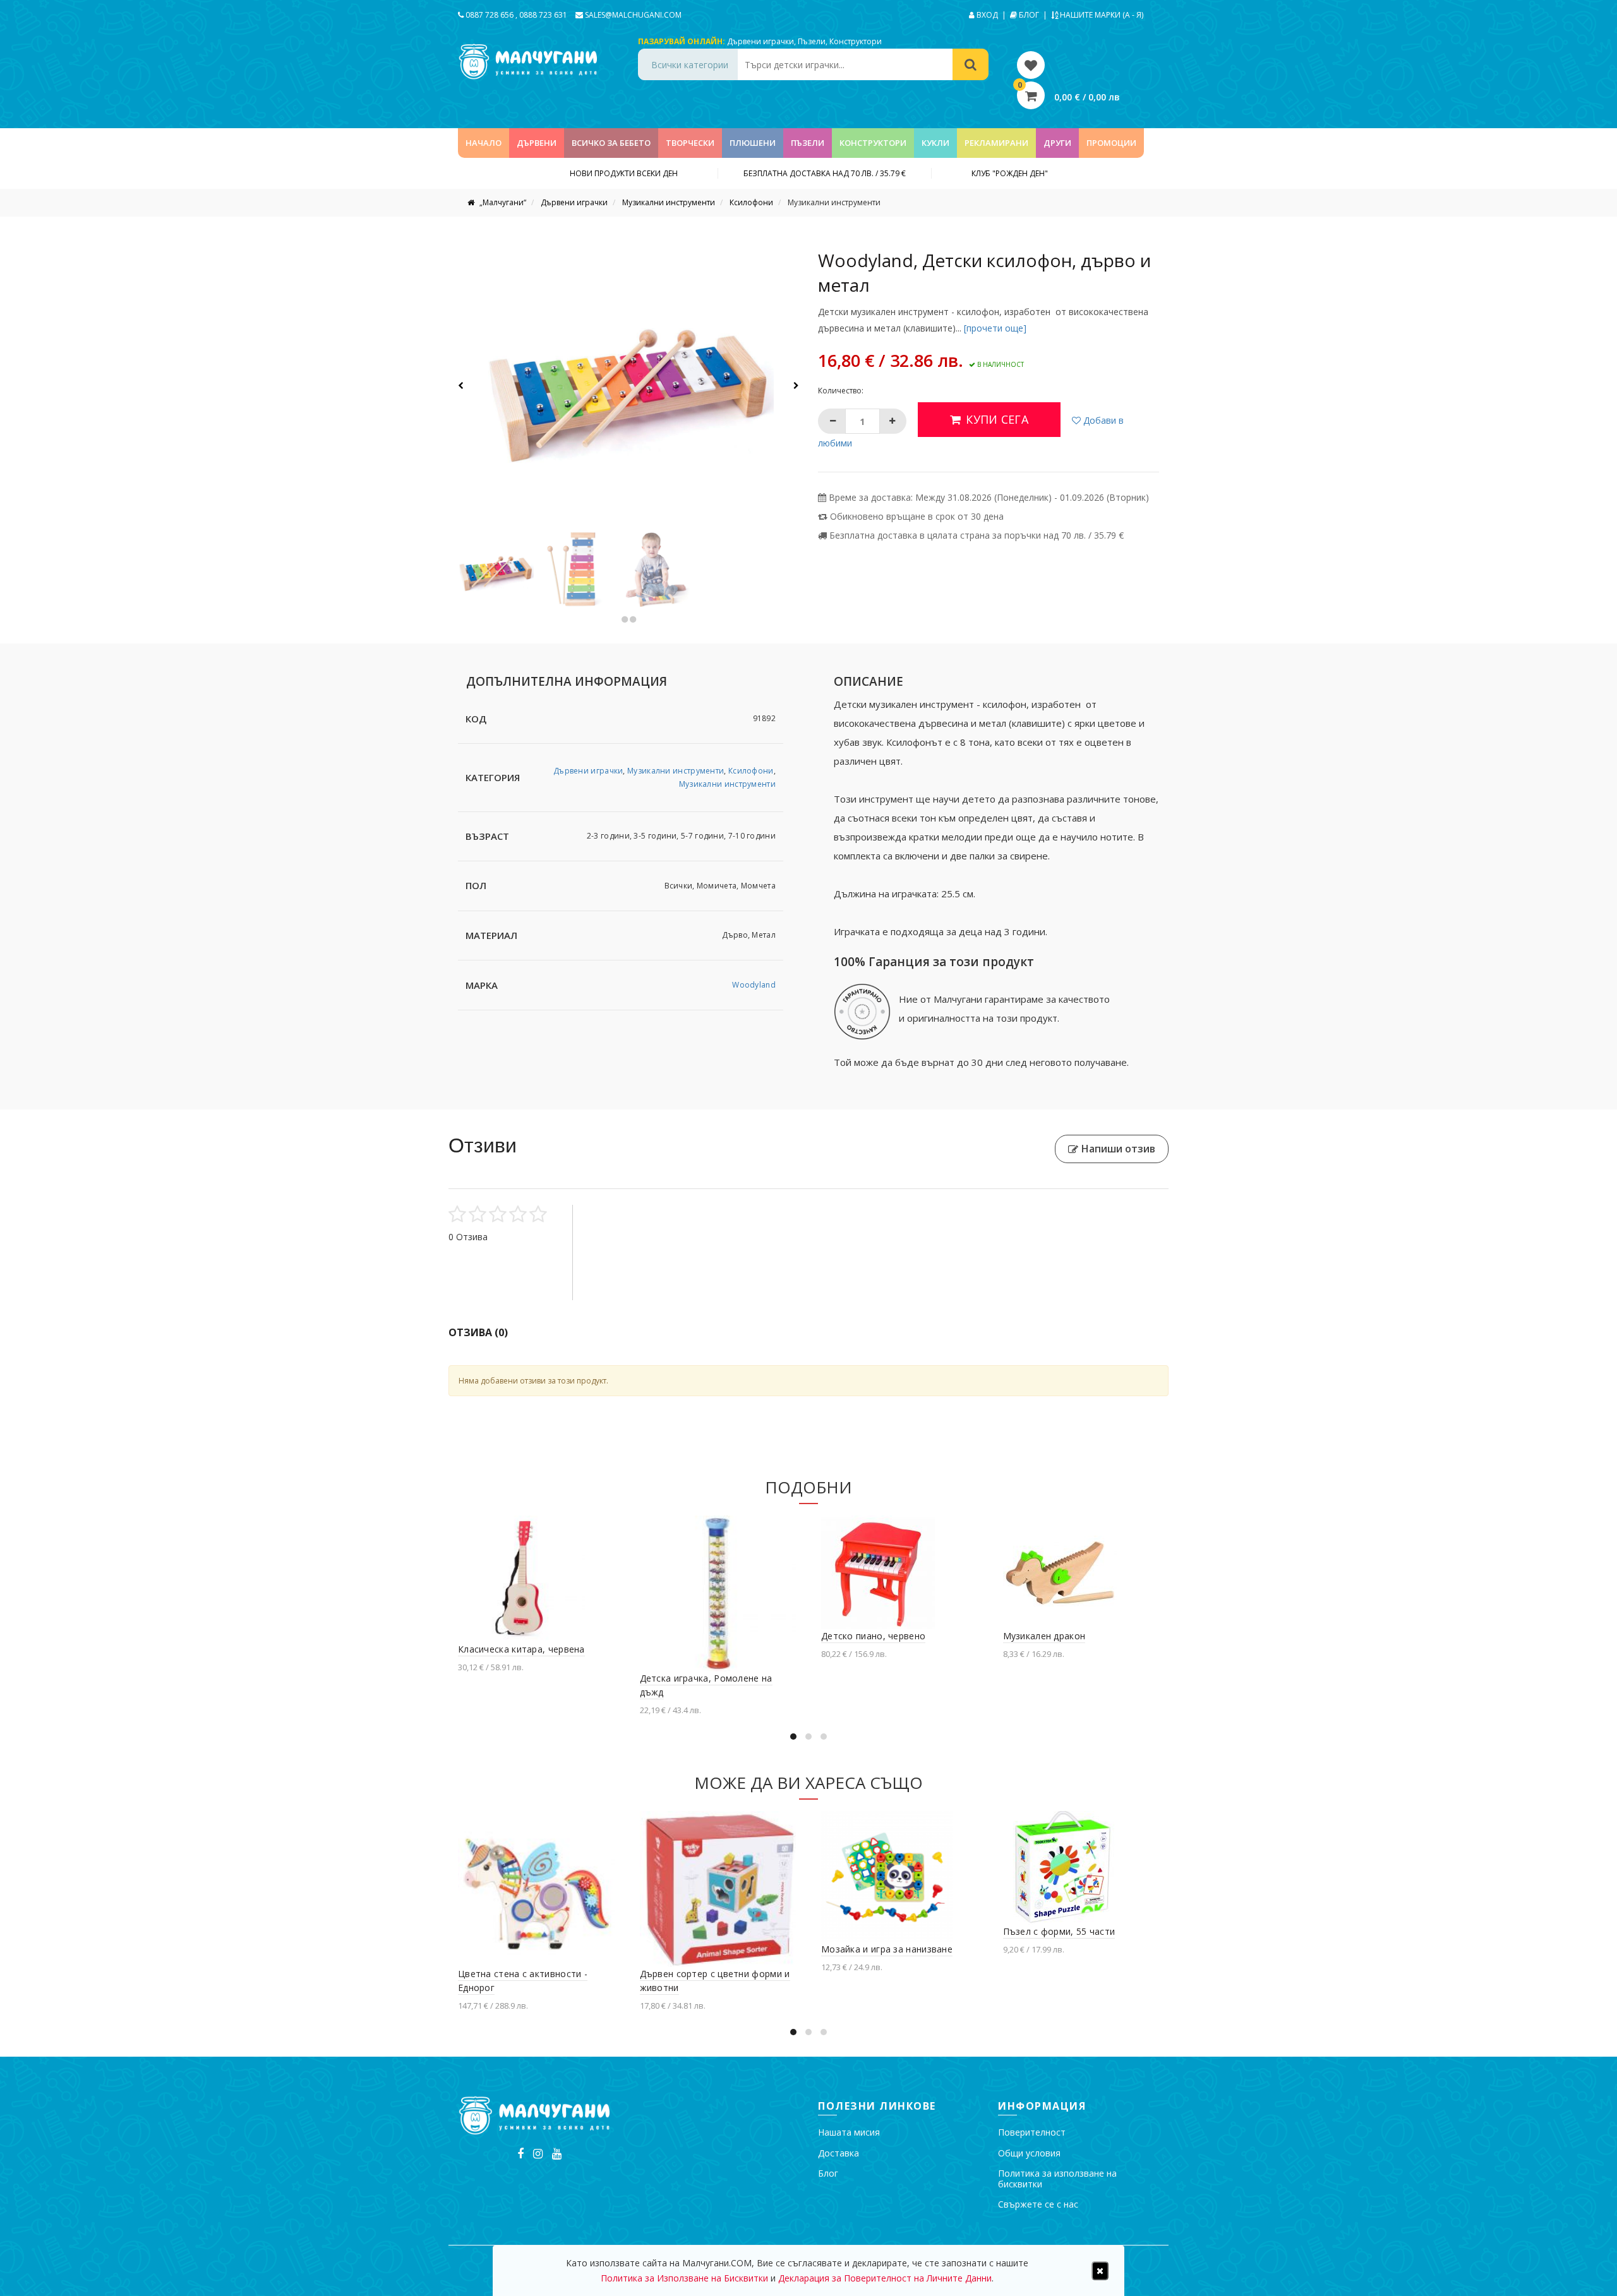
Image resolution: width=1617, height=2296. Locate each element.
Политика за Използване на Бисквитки (964, 1182)
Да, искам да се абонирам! (946, 1229)
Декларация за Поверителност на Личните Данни (885, 2278)
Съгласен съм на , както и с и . (945, 1182)
